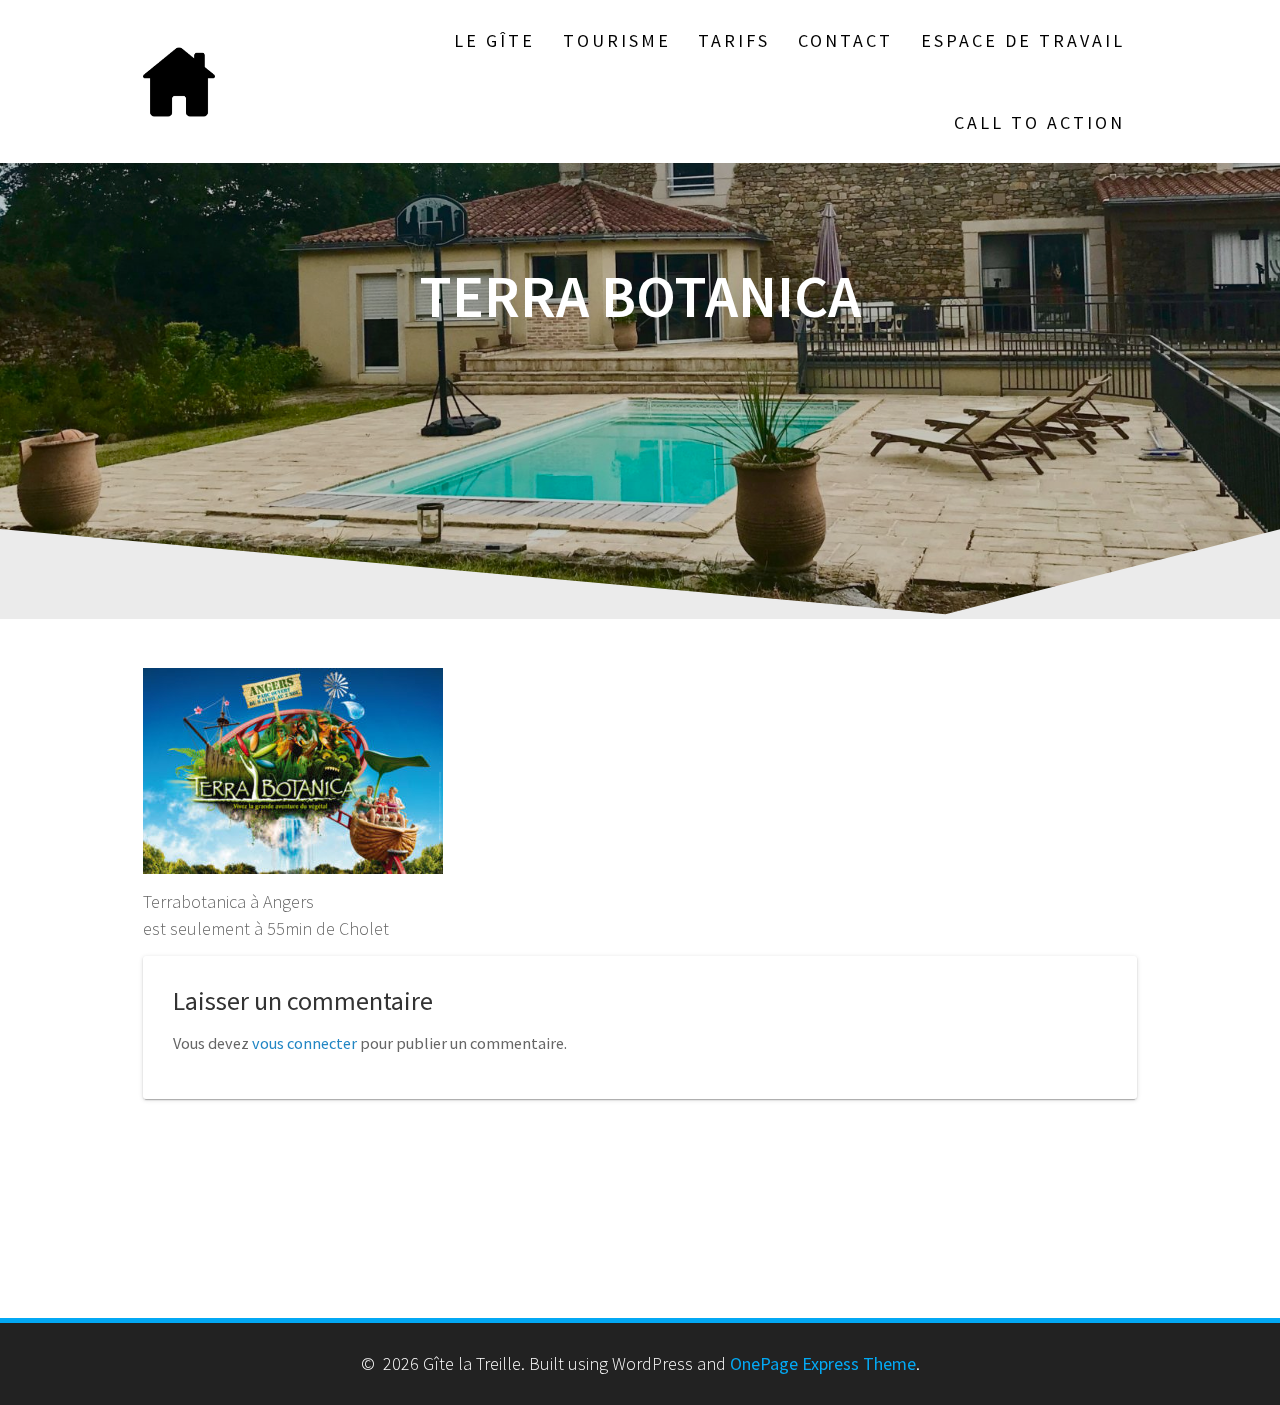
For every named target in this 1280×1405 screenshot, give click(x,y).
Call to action (1039, 122)
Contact (845, 40)
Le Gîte (494, 40)
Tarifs (734, 40)
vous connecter (304, 1043)
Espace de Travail (1023, 40)
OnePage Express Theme (823, 1363)
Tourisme (617, 40)
